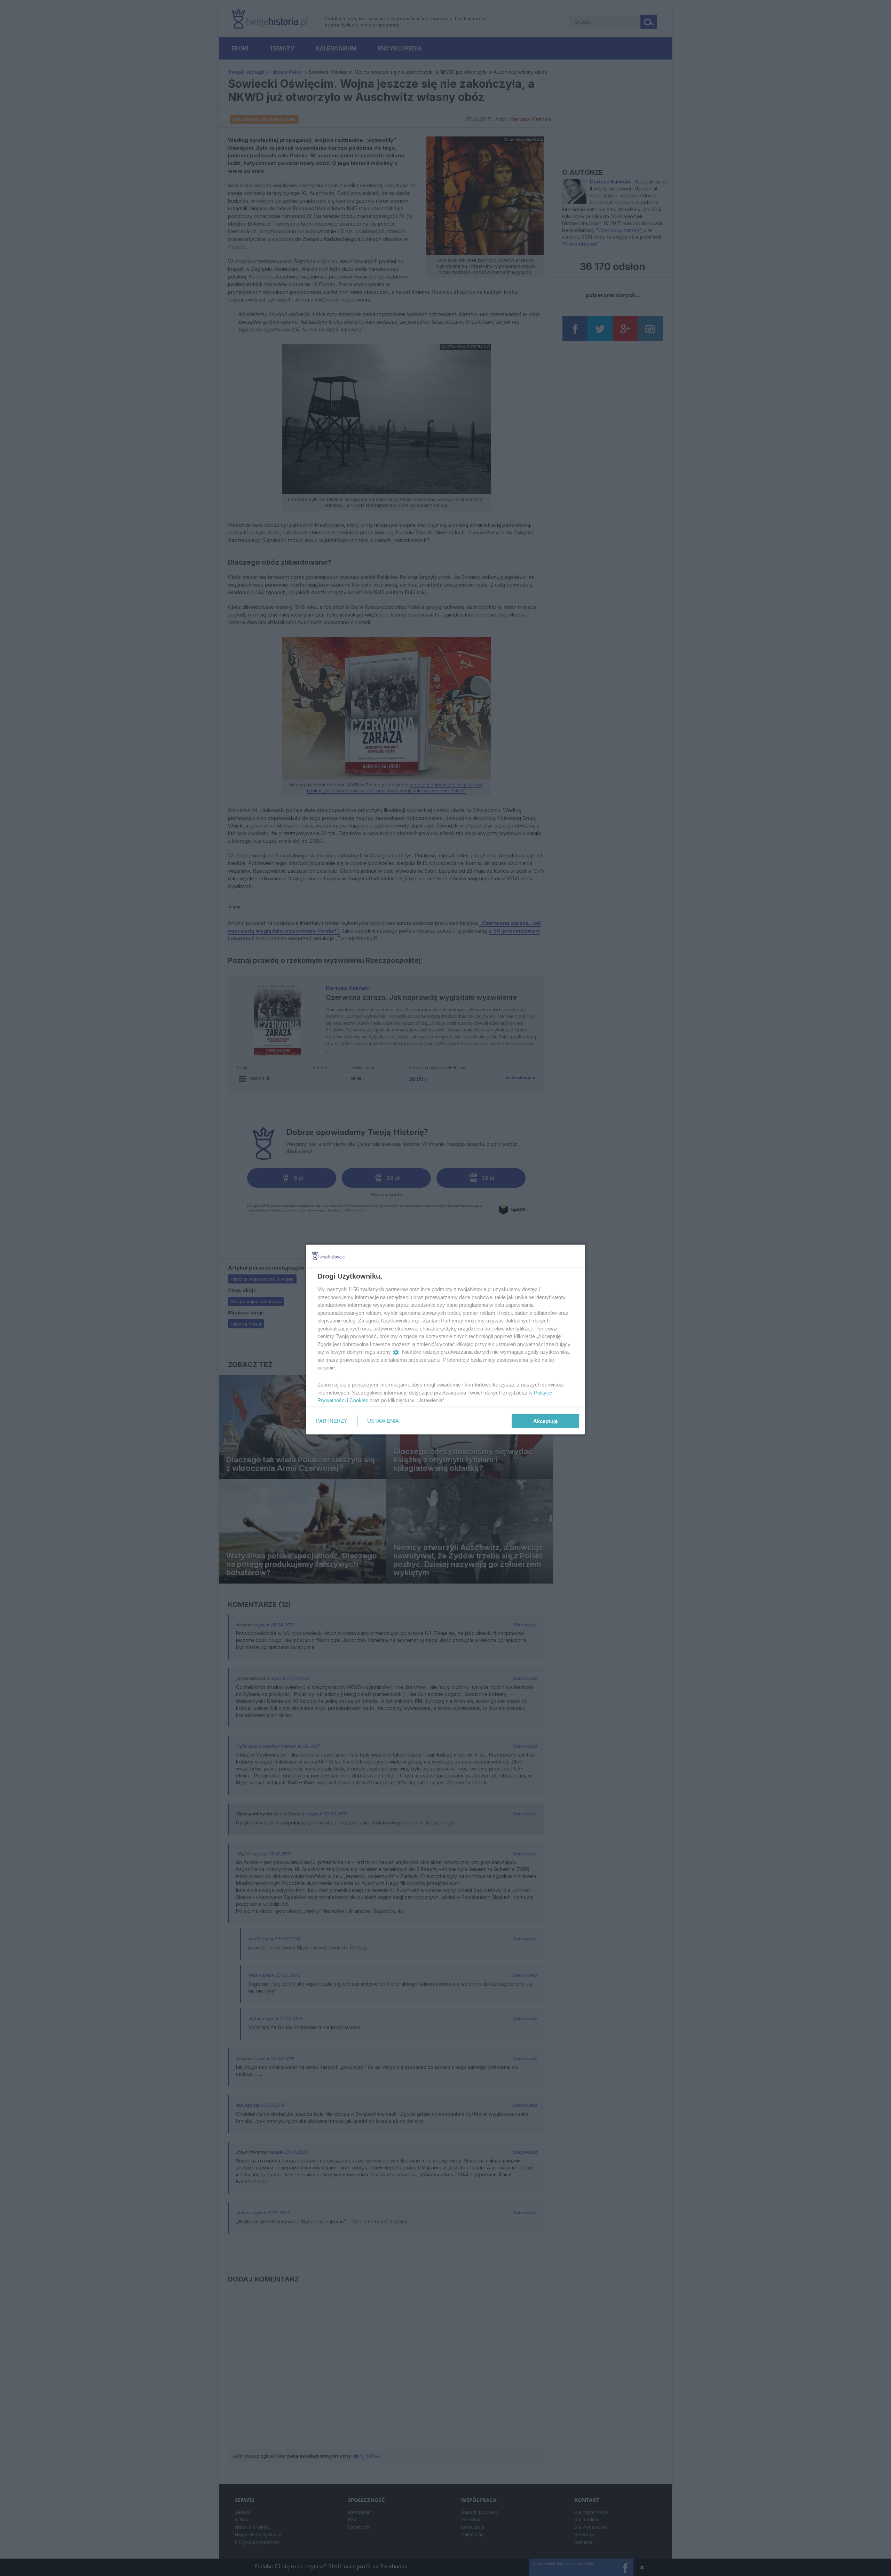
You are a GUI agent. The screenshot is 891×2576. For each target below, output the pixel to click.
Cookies (359, 1400)
